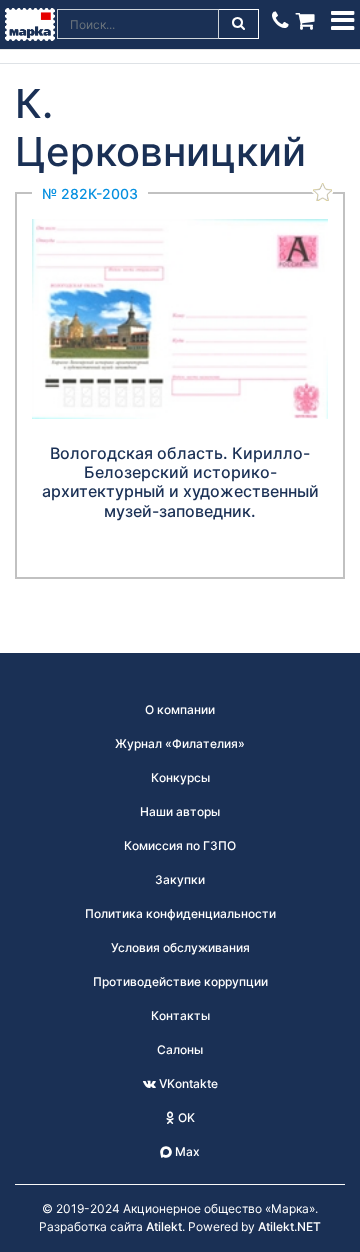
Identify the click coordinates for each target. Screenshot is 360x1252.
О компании (180, 709)
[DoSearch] (239, 24)
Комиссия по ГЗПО (180, 845)
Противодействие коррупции (180, 981)
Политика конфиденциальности (180, 913)
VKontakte (187, 1083)
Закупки (180, 879)
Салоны (180, 1049)
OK (185, 1117)
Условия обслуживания (180, 947)
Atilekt (164, 1226)
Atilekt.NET (289, 1226)
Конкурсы (180, 777)
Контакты (180, 1015)
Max (186, 1151)
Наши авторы (180, 811)
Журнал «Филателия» (180, 743)
